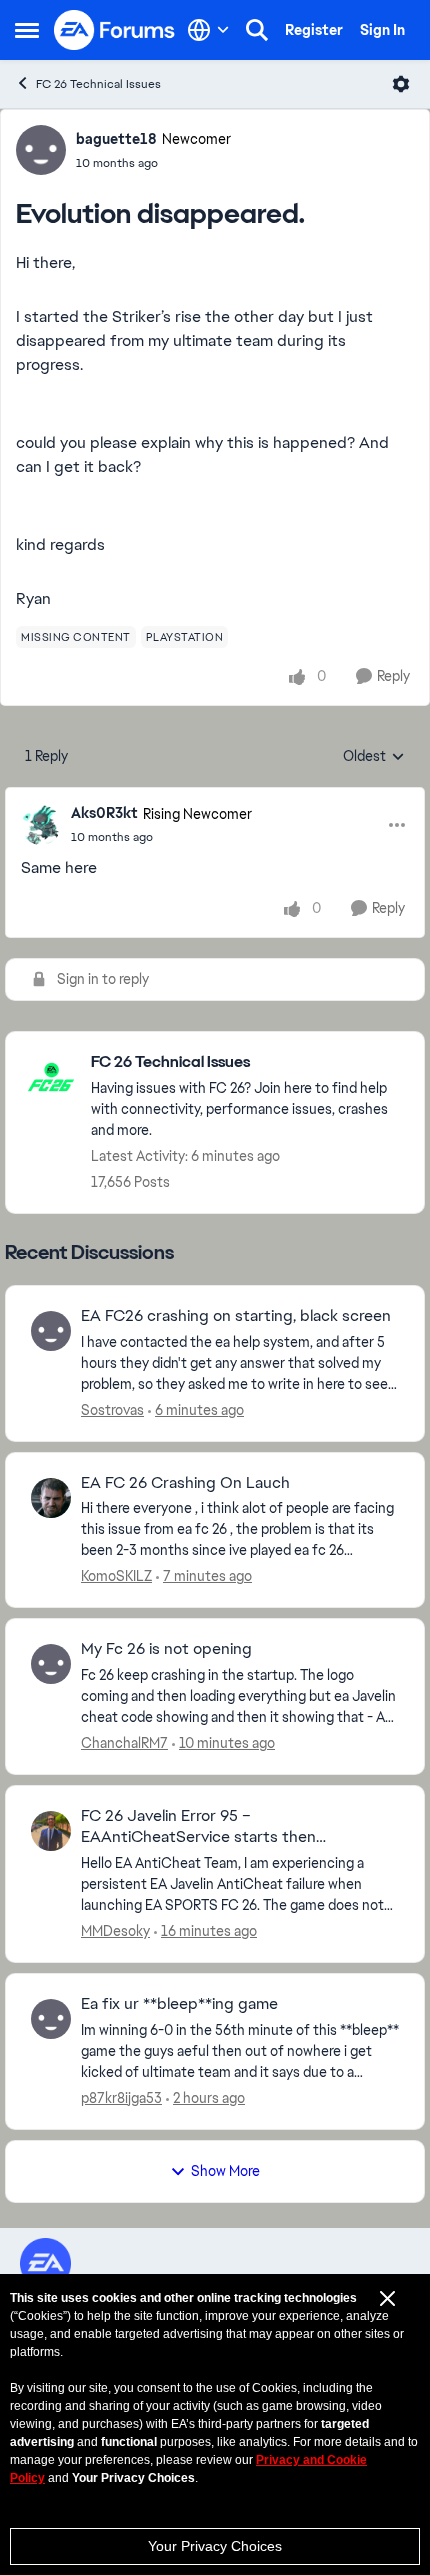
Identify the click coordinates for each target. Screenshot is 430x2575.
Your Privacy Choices (215, 2546)
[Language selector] (208, 30)
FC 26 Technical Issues (98, 84)
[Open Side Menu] (27, 30)
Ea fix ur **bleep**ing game (179, 2004)
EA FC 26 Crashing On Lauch (185, 1483)
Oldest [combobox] (374, 757)
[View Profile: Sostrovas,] (51, 1331)
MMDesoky (115, 1931)
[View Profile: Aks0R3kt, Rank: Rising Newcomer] (41, 825)
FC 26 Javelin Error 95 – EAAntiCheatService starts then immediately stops (198, 1827)
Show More (225, 2171)
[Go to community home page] (115, 30)
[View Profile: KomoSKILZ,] (51, 1498)
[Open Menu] (401, 84)
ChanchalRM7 (124, 1743)
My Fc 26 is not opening (166, 1649)
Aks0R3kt (104, 813)
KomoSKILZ (116, 1576)
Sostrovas (112, 1410)
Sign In (382, 30)
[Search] (257, 30)
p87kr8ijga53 (121, 2098)
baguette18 (116, 139)
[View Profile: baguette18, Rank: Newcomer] (41, 150)
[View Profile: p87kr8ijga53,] (51, 2019)
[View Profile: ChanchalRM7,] (51, 1664)
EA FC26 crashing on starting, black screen (236, 1316)
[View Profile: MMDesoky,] (51, 1831)
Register (314, 30)
